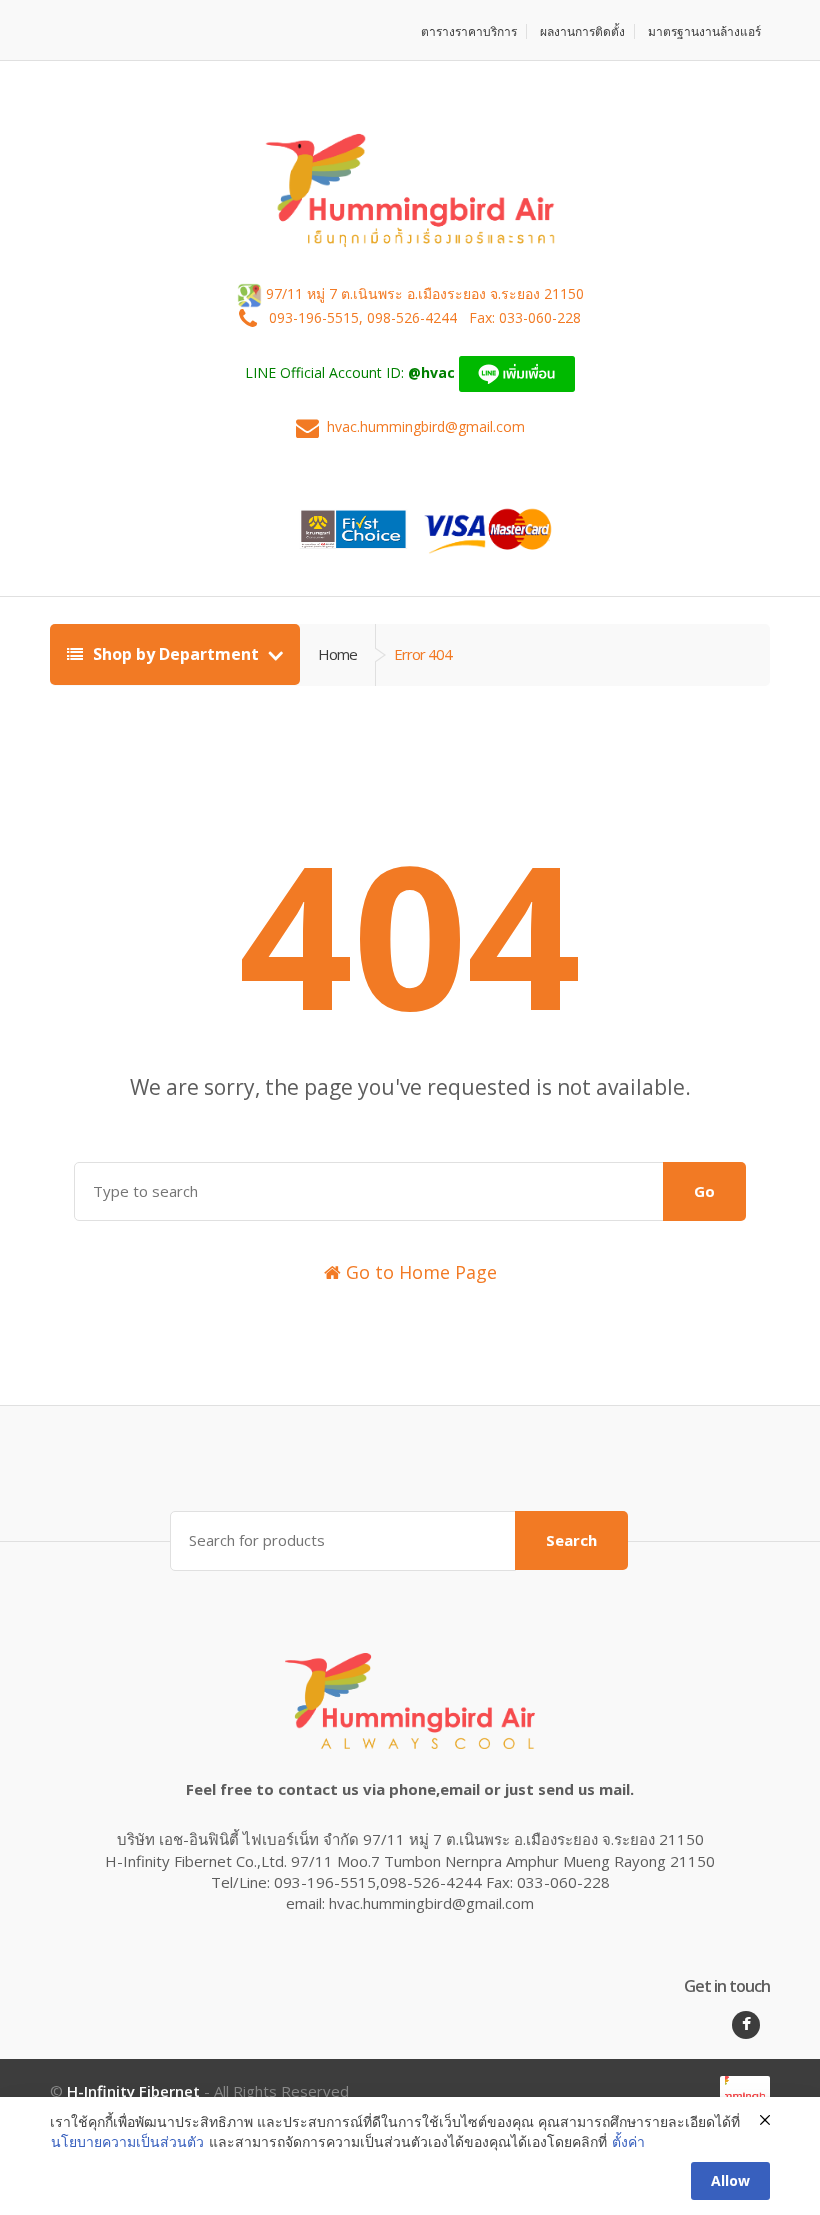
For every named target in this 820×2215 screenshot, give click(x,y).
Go (704, 1191)
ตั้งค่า (628, 2141)
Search (571, 1540)
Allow (730, 2180)
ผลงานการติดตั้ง (582, 31)
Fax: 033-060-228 (525, 317)
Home (337, 654)
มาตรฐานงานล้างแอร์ (704, 31)
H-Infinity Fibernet (133, 2091)
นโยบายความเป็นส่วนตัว (127, 2141)
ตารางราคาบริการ (469, 31)
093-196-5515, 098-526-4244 (365, 317)
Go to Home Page (419, 1272)
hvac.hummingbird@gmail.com (426, 426)
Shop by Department (176, 654)
